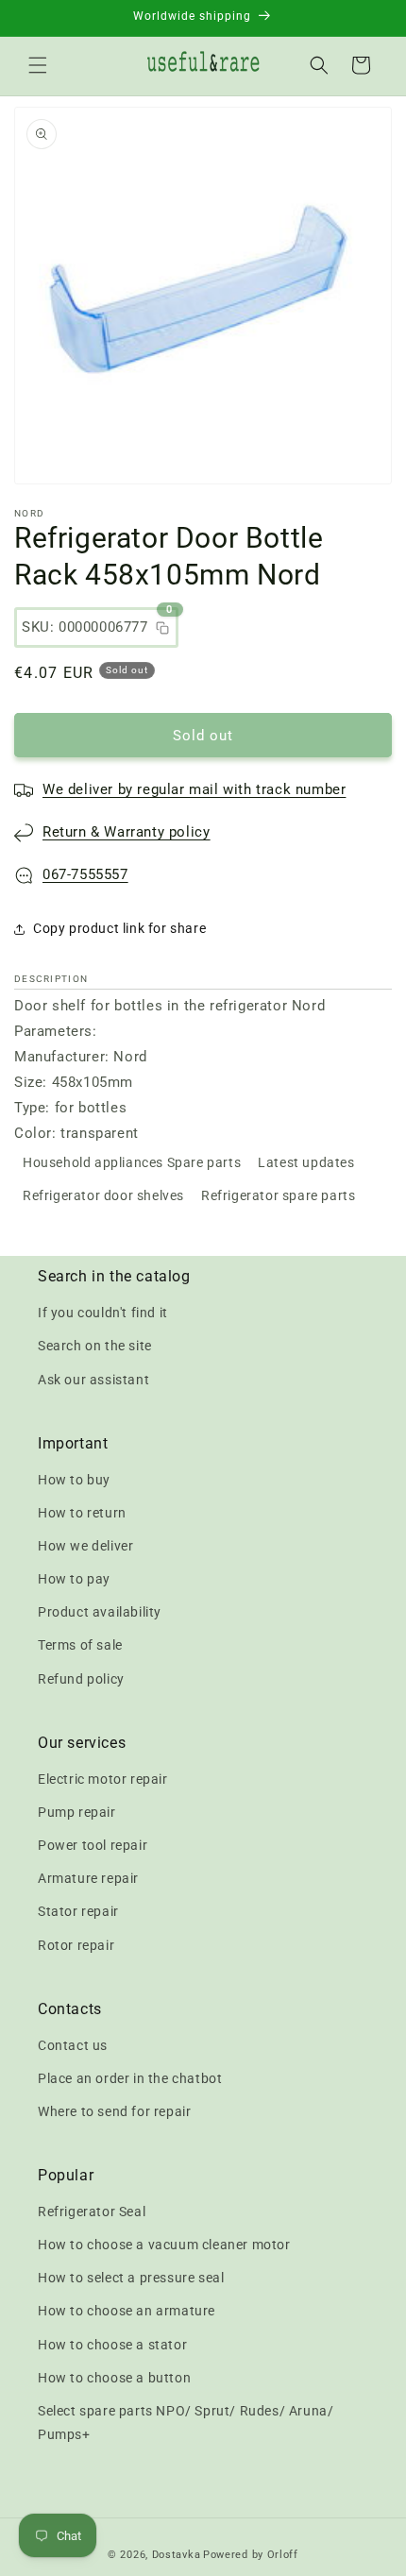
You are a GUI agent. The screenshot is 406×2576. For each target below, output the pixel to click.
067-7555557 (85, 874)
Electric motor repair (103, 1779)
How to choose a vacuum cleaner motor (164, 2245)
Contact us (73, 2045)
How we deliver (85, 1546)
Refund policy (81, 1679)
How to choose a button (114, 2378)
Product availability (100, 1612)
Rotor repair (76, 1945)
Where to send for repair (114, 2111)
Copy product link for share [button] (119, 928)
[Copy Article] (162, 628)
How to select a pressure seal (131, 2278)
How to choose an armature (127, 2311)
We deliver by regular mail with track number (194, 789)
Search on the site (95, 1346)
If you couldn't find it (103, 1313)
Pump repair (77, 1812)
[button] (38, 65)
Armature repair (88, 1878)
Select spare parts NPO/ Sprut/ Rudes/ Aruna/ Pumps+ (186, 2423)
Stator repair (78, 1911)
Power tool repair (93, 1845)
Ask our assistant (93, 1380)
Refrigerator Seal (92, 2212)
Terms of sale (80, 1645)
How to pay (74, 1579)
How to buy (74, 1480)
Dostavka (177, 2555)
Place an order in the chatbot (130, 2078)
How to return (82, 1513)
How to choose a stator (112, 2345)
